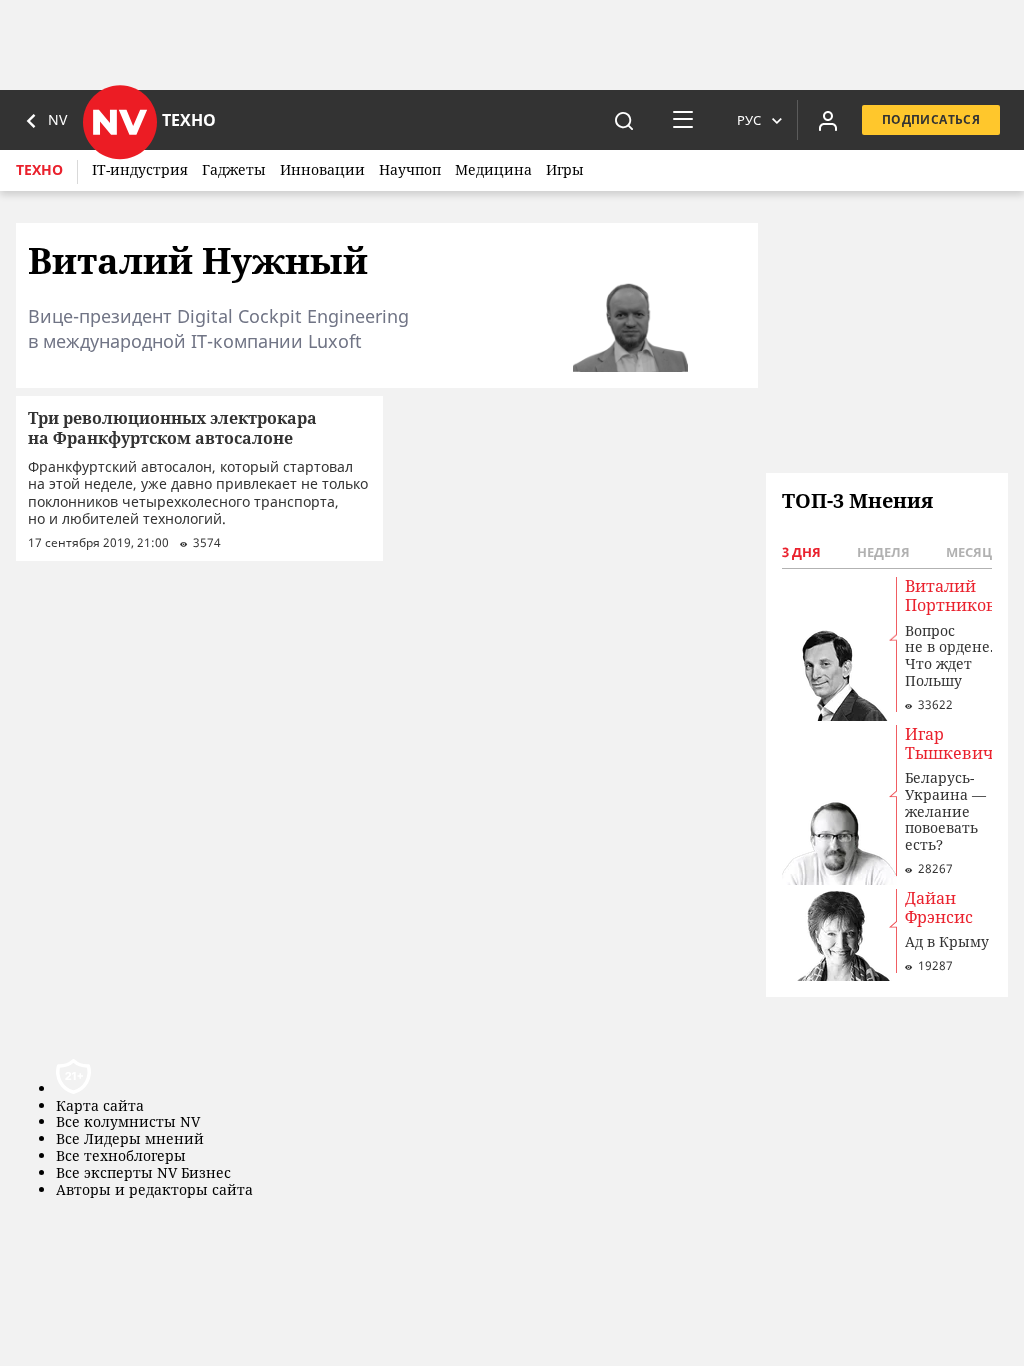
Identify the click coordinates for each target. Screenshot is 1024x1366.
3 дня (801, 552)
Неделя (883, 552)
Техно (39, 169)
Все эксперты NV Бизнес (143, 1173)
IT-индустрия (140, 169)
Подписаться (931, 119)
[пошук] (624, 120)
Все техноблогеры (121, 1156)
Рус (749, 120)
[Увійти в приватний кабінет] (828, 120)
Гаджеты (234, 169)
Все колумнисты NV (128, 1122)
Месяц (969, 552)
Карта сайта (100, 1106)
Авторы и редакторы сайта (154, 1190)
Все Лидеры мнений (130, 1139)
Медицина (493, 169)
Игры (565, 169)
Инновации (322, 169)
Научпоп (410, 169)
